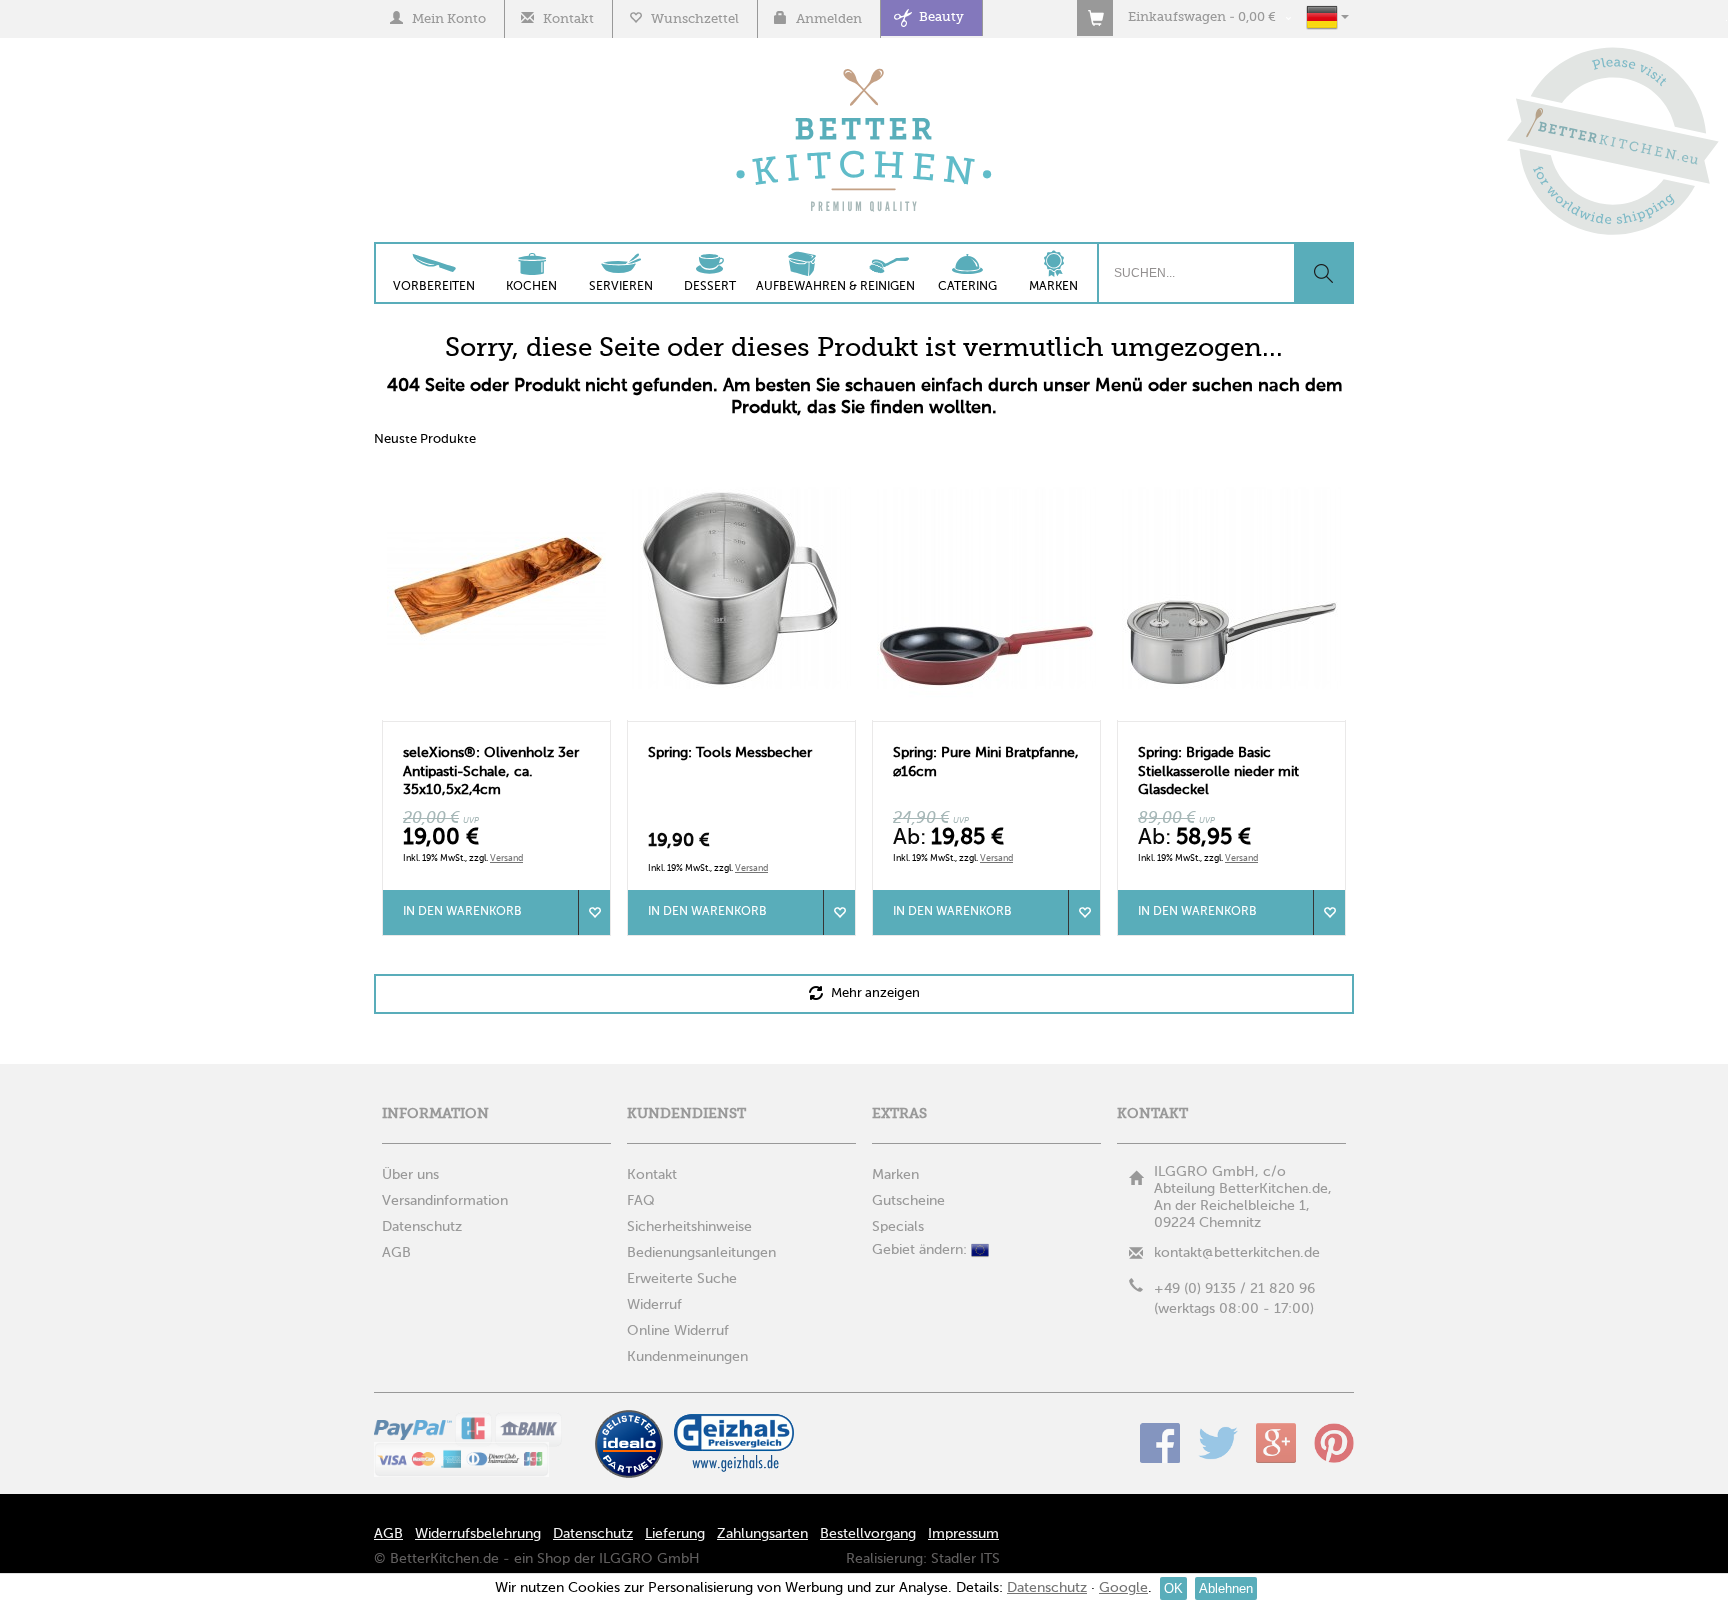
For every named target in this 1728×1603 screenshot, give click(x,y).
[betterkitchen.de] (864, 70)
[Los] (1323, 273)
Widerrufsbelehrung (478, 1534)
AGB (388, 1534)
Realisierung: (886, 1559)
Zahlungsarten (762, 1534)
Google (1276, 1443)
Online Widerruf (678, 1331)
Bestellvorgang (868, 1534)
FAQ (641, 1201)
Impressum (963, 1534)
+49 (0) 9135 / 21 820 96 (1234, 1289)
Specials (898, 1227)
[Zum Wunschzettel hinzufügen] (594, 912)
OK (1173, 1588)
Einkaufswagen (1177, 17)
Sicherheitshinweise (689, 1227)
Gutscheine (908, 1201)
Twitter (1218, 1443)
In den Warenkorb (462, 912)
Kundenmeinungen (687, 1357)
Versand (506, 858)
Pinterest (1334, 1443)
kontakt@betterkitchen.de (1237, 1253)
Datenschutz (593, 1534)
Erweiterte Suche (682, 1279)
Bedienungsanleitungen (701, 1253)
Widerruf (654, 1305)
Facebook (1160, 1443)
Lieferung (675, 1534)
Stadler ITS (965, 1559)
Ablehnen (1226, 1588)
